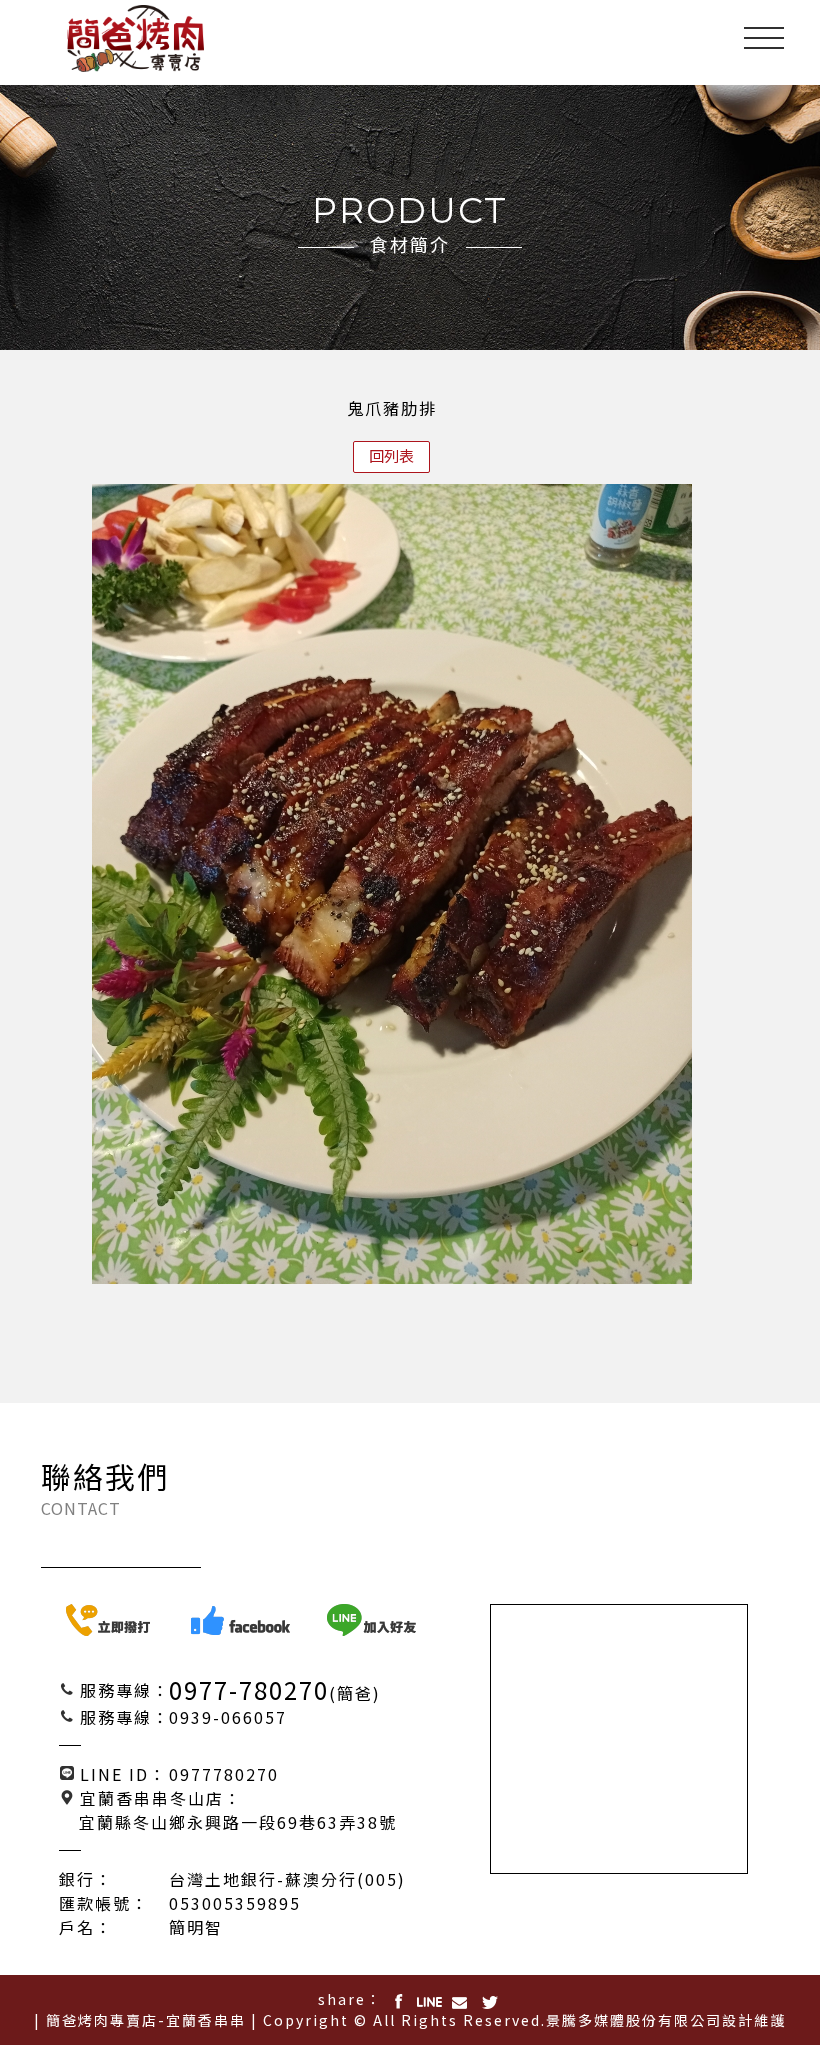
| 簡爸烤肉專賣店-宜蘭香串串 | (146, 2020)
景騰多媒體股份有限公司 (634, 2020)
